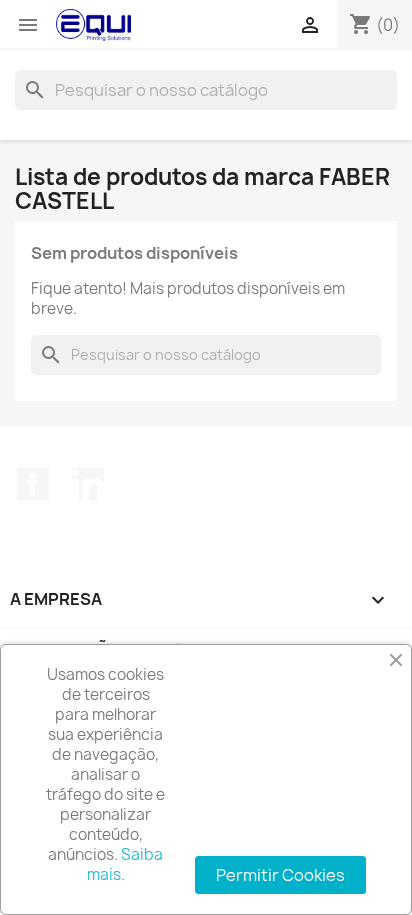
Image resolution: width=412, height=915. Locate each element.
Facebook (33, 484)
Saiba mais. (125, 864)
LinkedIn (88, 484)
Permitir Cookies (280, 875)
